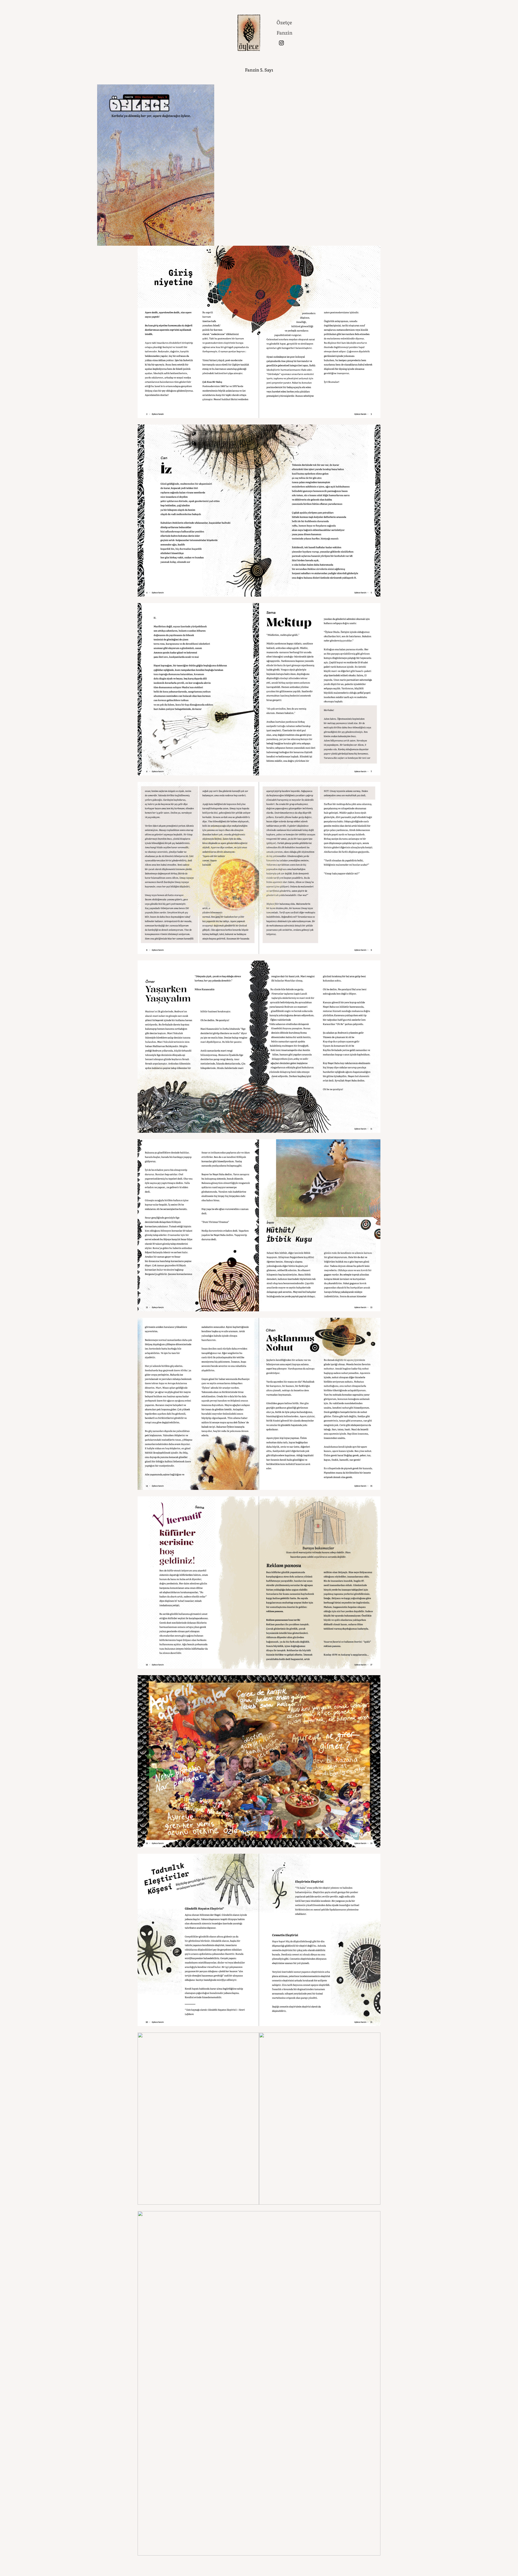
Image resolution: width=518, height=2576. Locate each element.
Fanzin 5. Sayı (259, 70)
